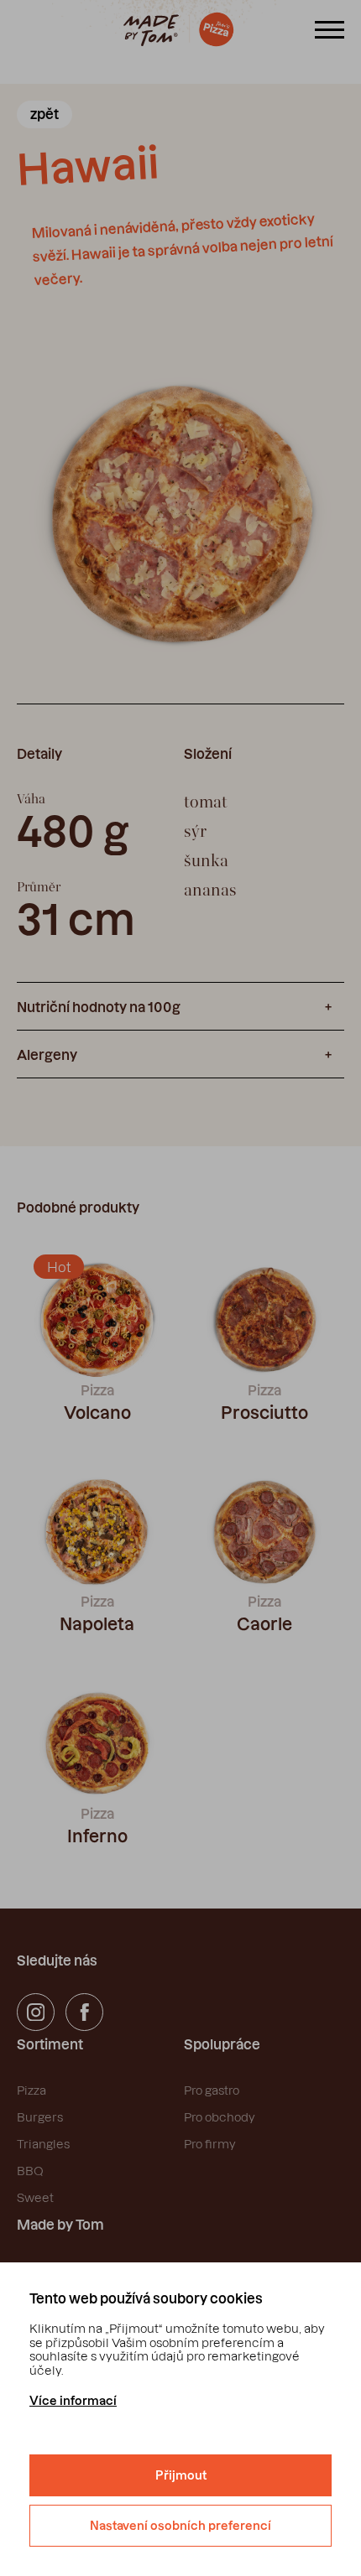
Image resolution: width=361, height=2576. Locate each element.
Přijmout (181, 2475)
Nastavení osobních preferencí (180, 2526)
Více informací (73, 2401)
